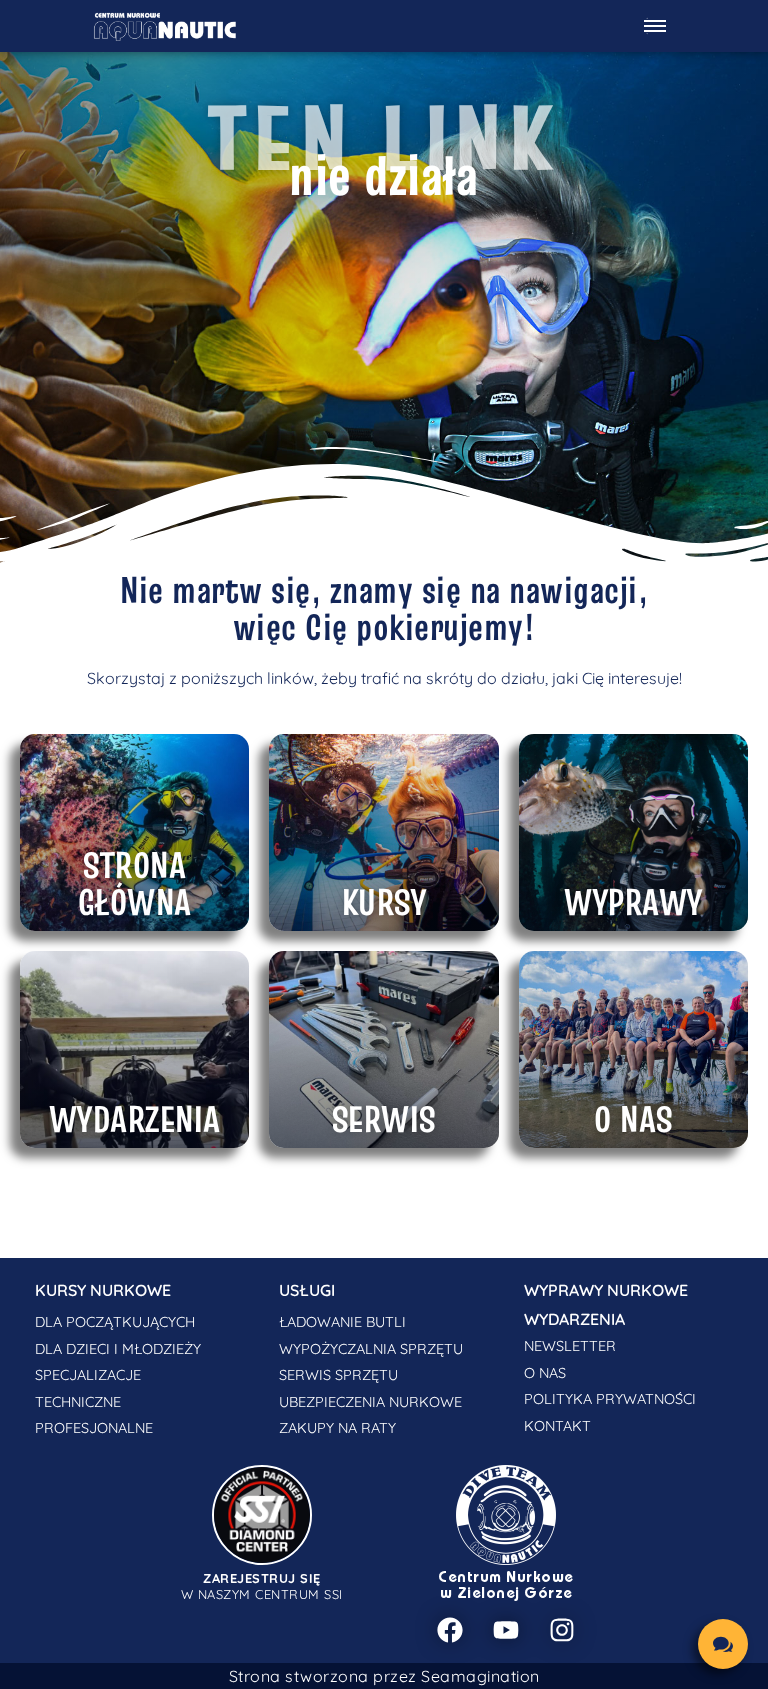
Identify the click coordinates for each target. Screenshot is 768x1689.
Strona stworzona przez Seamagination (384, 1676)
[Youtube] (506, 1630)
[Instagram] (562, 1630)
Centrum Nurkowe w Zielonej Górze (506, 1586)
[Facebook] (450, 1630)
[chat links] (723, 1644)
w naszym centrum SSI (262, 1586)
